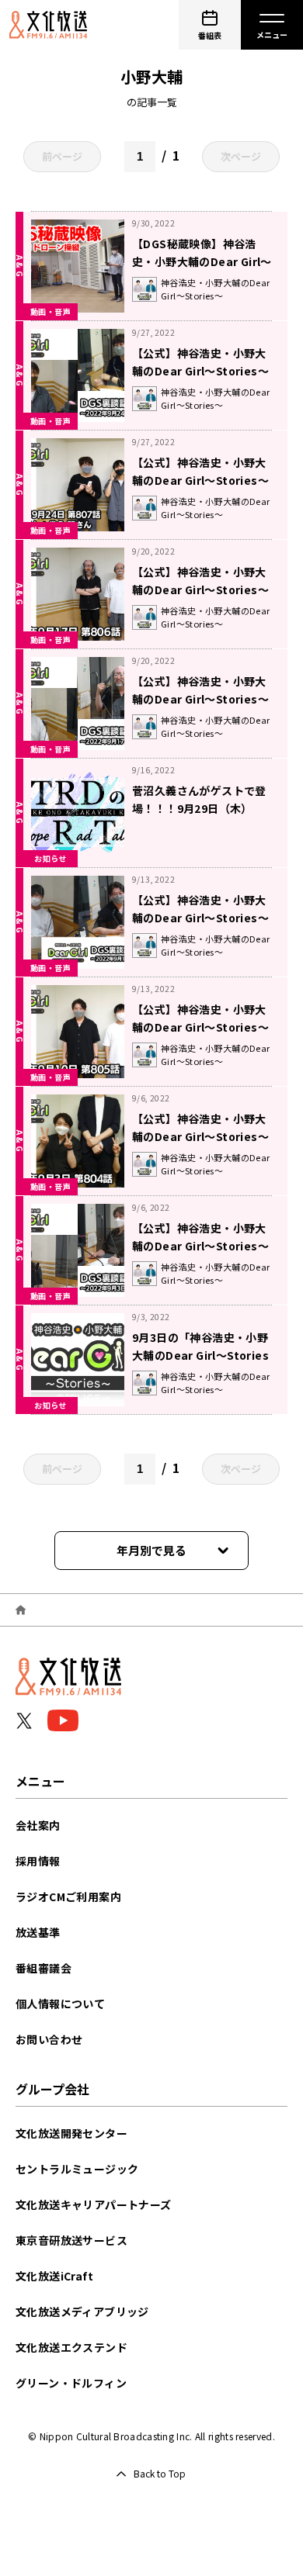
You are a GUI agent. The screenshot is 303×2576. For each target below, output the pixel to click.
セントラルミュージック (77, 2169)
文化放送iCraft (54, 2276)
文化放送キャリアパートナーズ (94, 2204)
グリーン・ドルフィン (71, 2383)
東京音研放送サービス (71, 2240)
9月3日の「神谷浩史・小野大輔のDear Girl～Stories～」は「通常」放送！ (200, 1355)
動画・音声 (50, 311)
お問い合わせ (49, 2039)
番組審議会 (44, 1968)
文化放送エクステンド (71, 2347)
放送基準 (38, 1932)
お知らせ (50, 858)
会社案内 (38, 1825)
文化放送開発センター (71, 2133)
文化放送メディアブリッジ (82, 2311)
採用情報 (38, 1861)
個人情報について (60, 2004)
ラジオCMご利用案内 (68, 1897)
